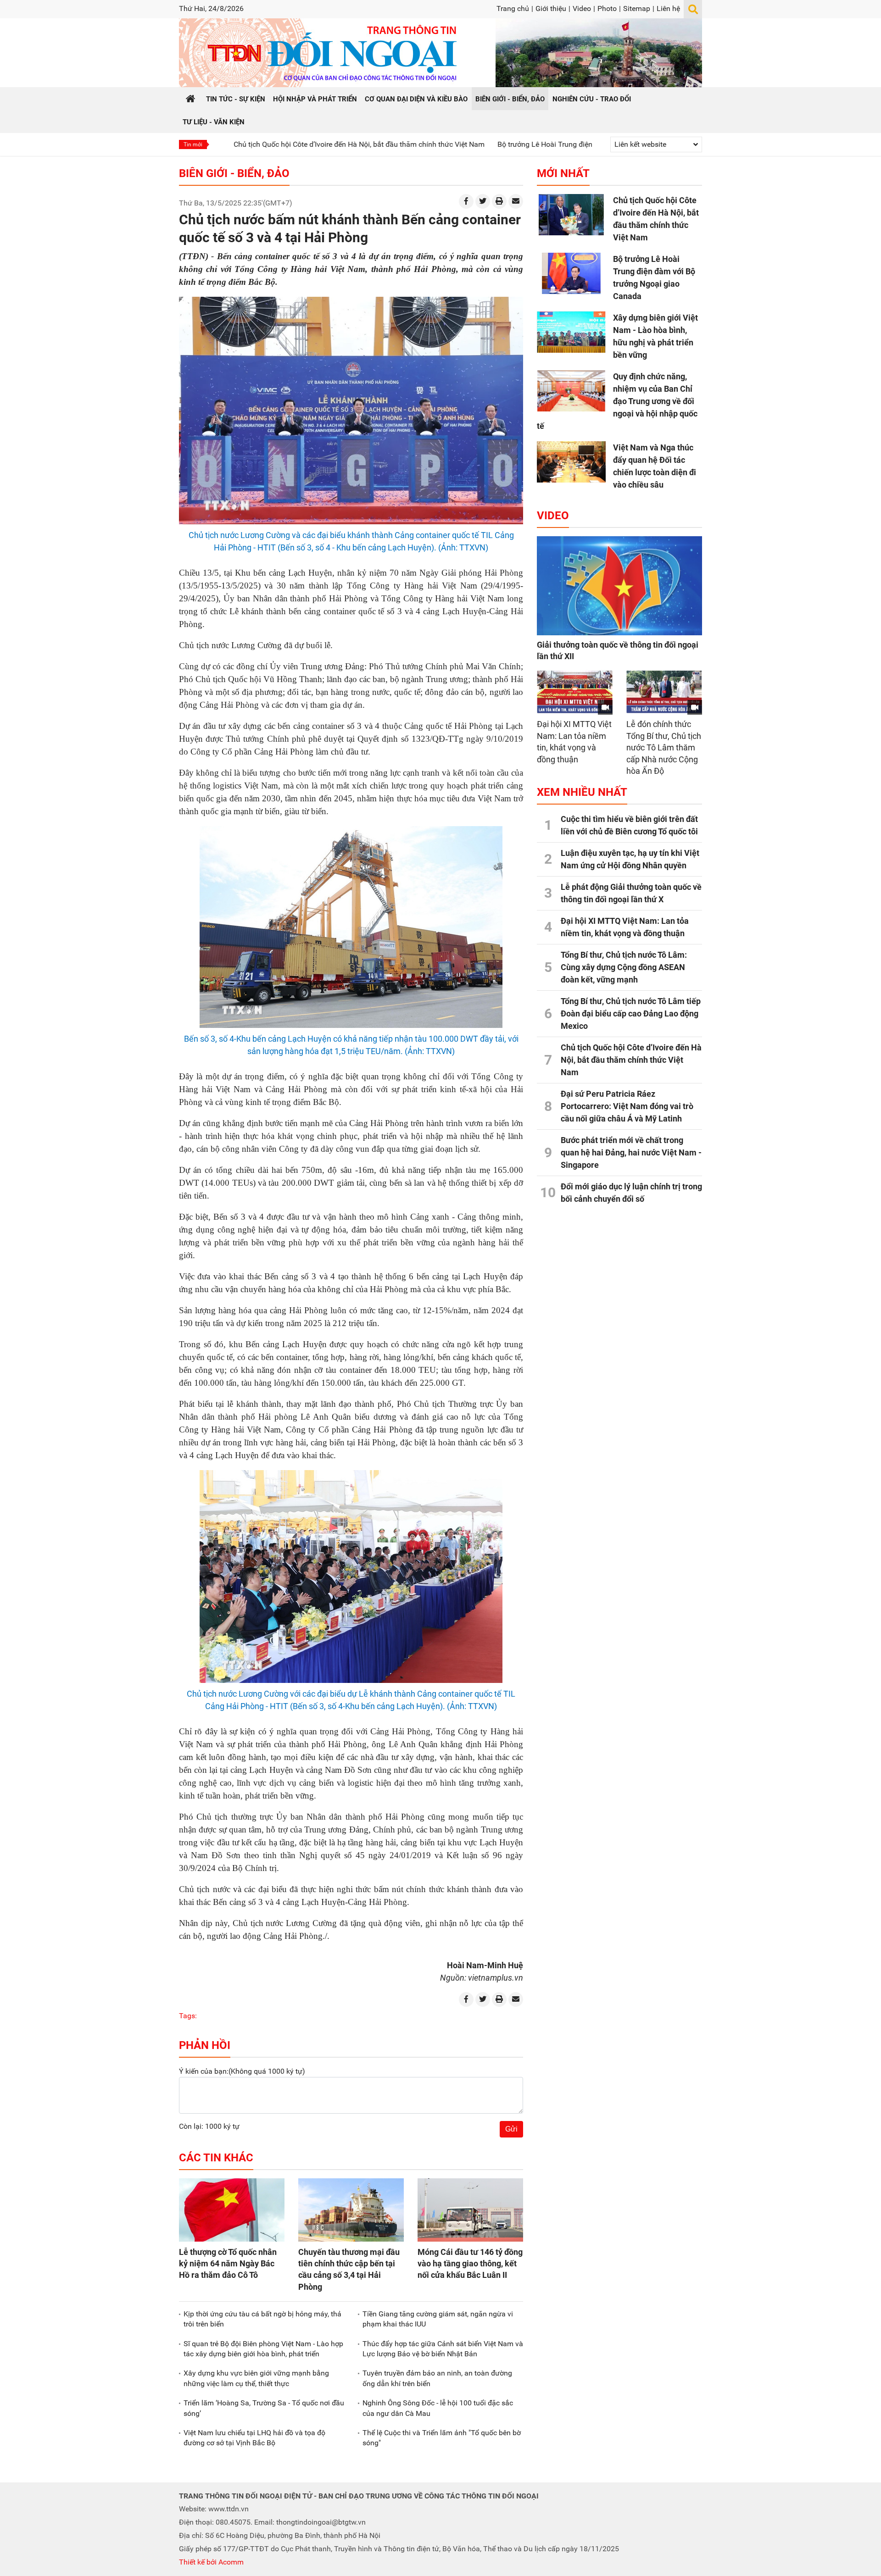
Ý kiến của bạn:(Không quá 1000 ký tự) (242, 2071)
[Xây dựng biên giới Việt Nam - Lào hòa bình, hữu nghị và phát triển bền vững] (571, 332)
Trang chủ (513, 8)
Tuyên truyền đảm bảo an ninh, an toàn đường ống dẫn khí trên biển (437, 2378)
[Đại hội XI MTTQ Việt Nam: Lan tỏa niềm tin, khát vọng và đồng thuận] (575, 692)
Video (582, 8)
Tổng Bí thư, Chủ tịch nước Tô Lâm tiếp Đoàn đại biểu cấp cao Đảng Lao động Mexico (631, 1013)
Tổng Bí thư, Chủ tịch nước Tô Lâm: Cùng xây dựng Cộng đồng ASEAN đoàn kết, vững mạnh (624, 967)
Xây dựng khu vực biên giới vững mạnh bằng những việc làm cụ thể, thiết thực (256, 2378)
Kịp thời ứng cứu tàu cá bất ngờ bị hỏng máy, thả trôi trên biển (262, 2319)
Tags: (188, 2016)
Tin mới (193, 144)
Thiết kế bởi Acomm (211, 2562)
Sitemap (637, 8)
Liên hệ (668, 8)
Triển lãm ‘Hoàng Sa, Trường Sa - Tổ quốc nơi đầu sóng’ (264, 2408)
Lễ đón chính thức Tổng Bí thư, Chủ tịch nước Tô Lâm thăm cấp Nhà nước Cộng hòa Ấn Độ (664, 747)
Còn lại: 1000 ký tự (209, 2126)
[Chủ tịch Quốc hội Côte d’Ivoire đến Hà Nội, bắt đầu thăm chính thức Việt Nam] (571, 215)
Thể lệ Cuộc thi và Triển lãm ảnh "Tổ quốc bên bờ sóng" (442, 2438)
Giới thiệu (551, 8)
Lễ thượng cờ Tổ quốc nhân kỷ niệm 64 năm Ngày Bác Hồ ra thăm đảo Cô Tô (228, 2263)
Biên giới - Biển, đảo (234, 173)
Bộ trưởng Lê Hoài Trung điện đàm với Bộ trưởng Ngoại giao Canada (515, 144)
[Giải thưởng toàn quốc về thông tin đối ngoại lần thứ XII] (619, 586)
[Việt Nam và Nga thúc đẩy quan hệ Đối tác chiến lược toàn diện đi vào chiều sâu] (571, 462)
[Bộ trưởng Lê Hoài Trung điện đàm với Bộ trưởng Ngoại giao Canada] (571, 273)
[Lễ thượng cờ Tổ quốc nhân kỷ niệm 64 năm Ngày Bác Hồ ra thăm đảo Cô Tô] (232, 2210)
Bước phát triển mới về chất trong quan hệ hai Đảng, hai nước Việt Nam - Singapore (631, 1152)
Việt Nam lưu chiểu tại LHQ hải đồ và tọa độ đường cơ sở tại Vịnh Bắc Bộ (254, 2438)
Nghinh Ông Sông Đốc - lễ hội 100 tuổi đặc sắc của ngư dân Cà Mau (438, 2408)
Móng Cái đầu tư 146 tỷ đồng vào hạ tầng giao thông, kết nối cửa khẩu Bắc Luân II (470, 2263)
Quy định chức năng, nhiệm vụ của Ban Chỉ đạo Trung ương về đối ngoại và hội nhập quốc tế (617, 401)
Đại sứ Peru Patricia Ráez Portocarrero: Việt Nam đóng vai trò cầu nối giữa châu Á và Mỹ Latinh (627, 1106)
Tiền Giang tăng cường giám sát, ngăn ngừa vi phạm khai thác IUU (438, 2319)
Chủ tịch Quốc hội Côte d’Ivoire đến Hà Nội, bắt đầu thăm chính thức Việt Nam (266, 144)
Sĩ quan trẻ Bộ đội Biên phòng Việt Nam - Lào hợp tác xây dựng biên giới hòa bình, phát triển (263, 2349)
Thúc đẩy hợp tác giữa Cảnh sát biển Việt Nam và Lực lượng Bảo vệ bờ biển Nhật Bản (443, 2349)
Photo (607, 8)
